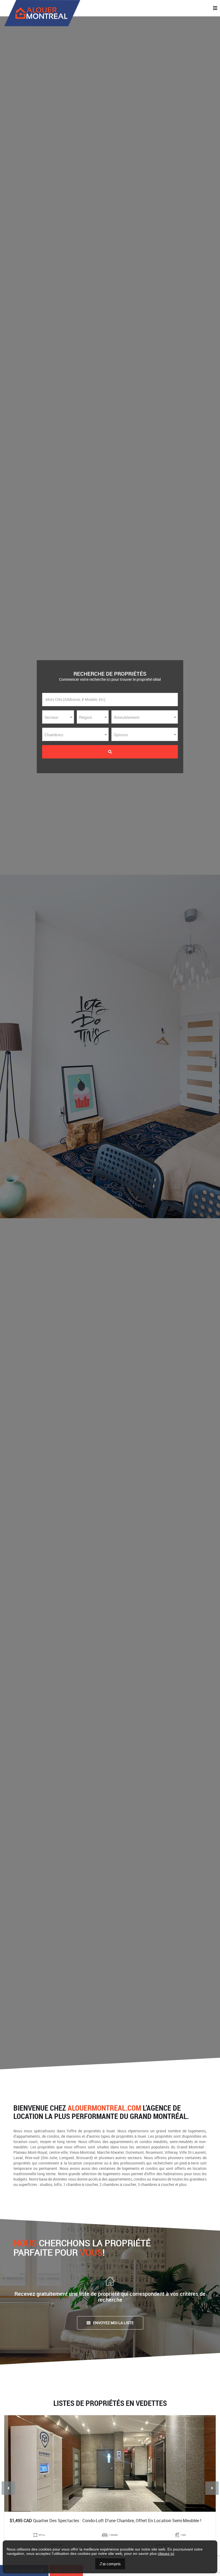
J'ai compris (110, 2564)
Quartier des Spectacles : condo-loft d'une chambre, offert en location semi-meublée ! (105, 2521)
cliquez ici (166, 2553)
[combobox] (58, 717)
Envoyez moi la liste (113, 2323)
